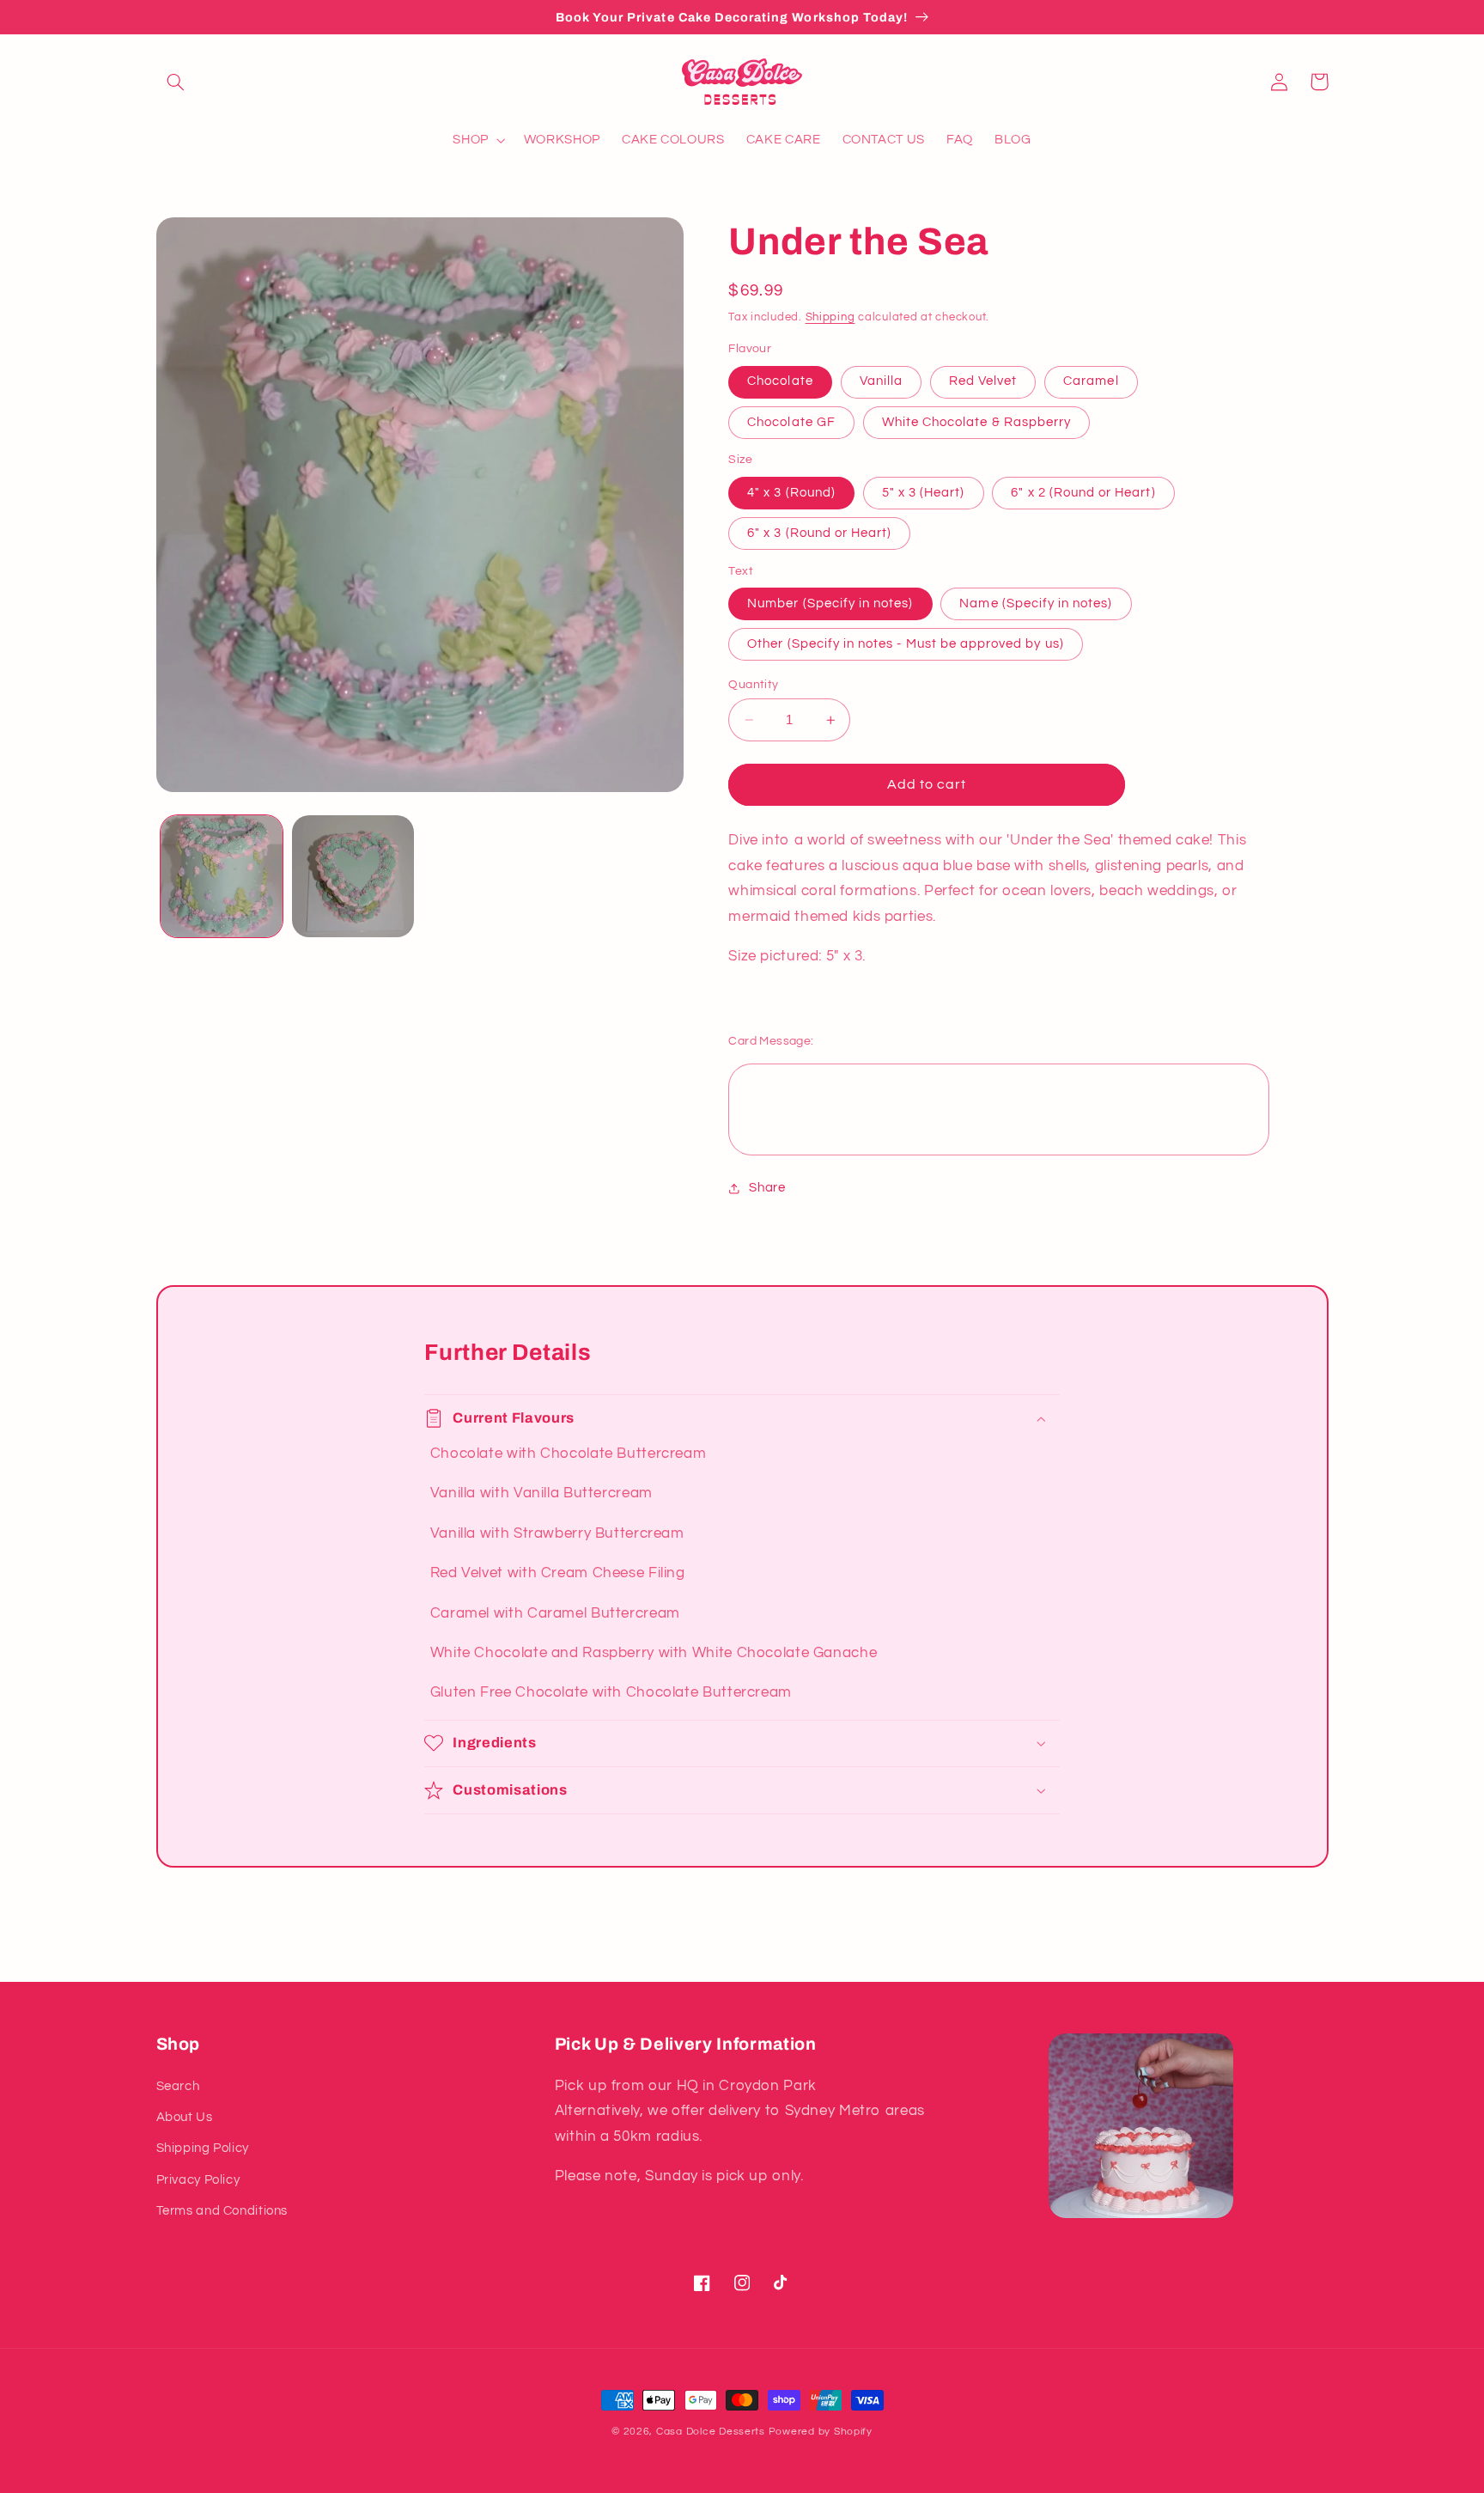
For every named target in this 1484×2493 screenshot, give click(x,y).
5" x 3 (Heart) (924, 493)
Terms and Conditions (222, 2211)
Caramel (1091, 382)
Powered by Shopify (821, 2432)
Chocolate (780, 382)
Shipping (830, 317)
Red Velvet (983, 382)
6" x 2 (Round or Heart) (1083, 493)
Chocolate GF (791, 422)
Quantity (753, 685)
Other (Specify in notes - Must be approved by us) (905, 644)
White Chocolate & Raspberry (976, 422)
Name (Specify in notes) (1036, 603)
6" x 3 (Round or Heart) (819, 533)
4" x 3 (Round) (791, 493)
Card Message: (771, 1041)
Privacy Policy (198, 2180)
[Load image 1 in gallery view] (222, 877)
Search (178, 2086)
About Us (185, 2117)
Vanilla (881, 382)
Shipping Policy (203, 2148)
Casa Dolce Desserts (711, 2432)
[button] (176, 82)
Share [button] (767, 1189)
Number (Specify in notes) (830, 603)
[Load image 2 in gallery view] (353, 877)
